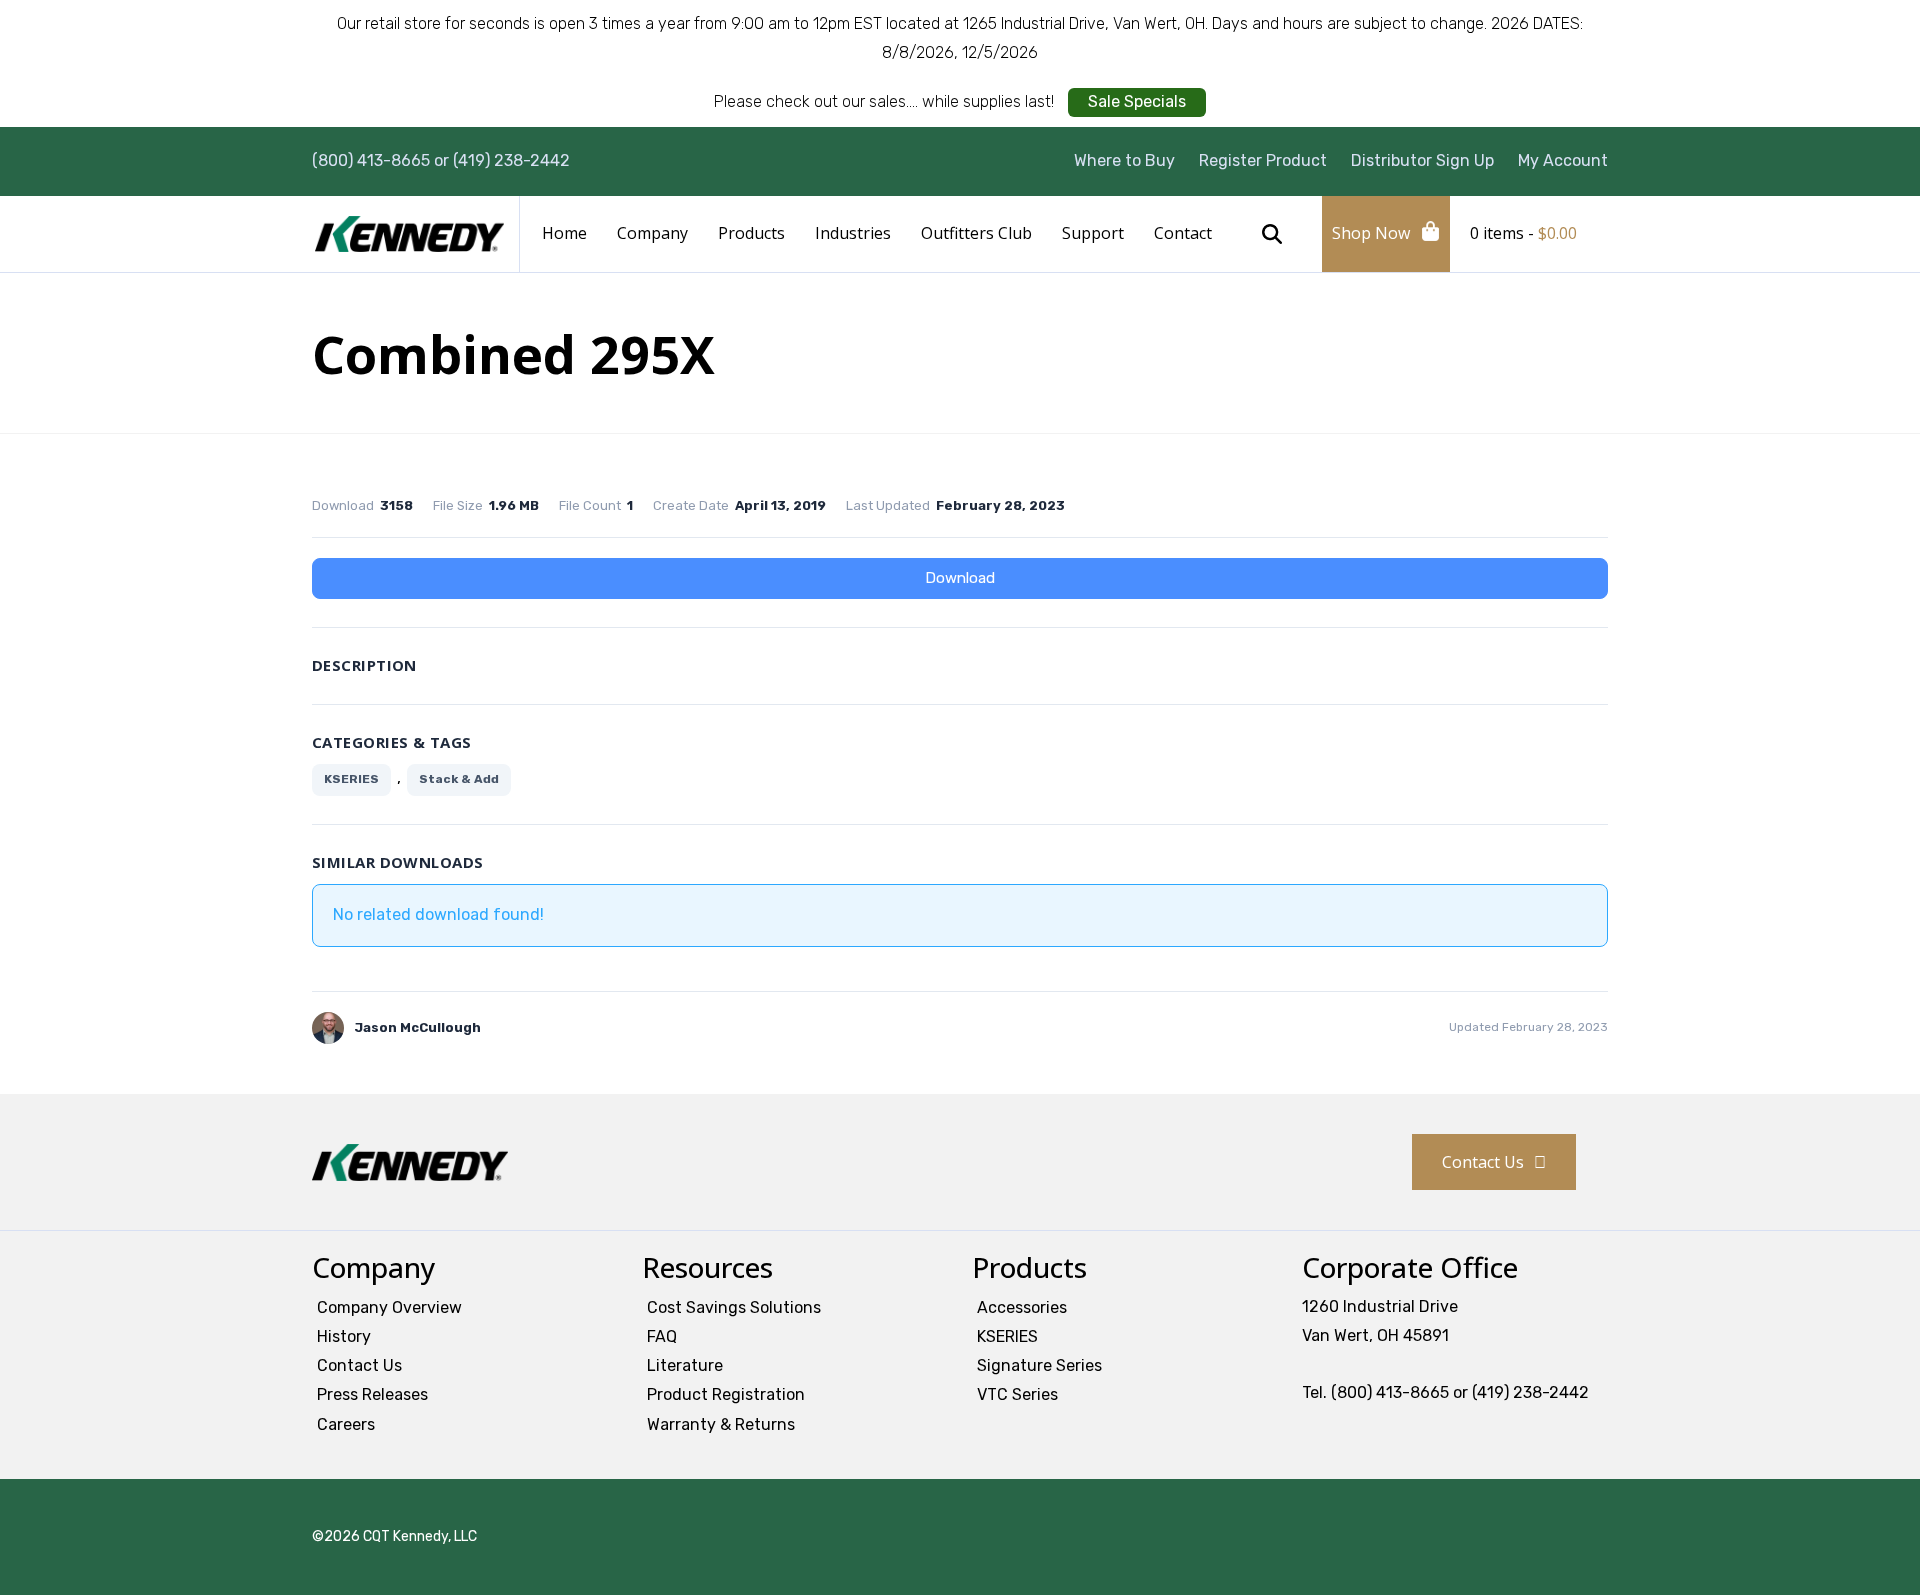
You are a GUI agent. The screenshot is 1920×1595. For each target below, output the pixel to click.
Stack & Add (459, 779)
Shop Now (1371, 233)
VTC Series (1017, 1394)
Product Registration (726, 1394)
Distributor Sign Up (1422, 160)
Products (751, 233)
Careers (346, 1424)
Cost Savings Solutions (734, 1307)
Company (652, 233)
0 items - (1523, 233)
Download (960, 578)
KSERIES (351, 779)
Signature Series (1039, 1365)
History (344, 1336)
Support (1093, 233)
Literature (685, 1365)
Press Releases (372, 1394)
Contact (1183, 233)
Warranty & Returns (721, 1424)
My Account (1563, 160)
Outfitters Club (976, 233)
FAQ (662, 1336)
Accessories (1022, 1307)
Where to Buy (1124, 160)
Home (564, 233)
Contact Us (1483, 1162)
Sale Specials (1137, 101)
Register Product (1263, 160)
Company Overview (389, 1307)
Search (1272, 234)
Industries (853, 233)
